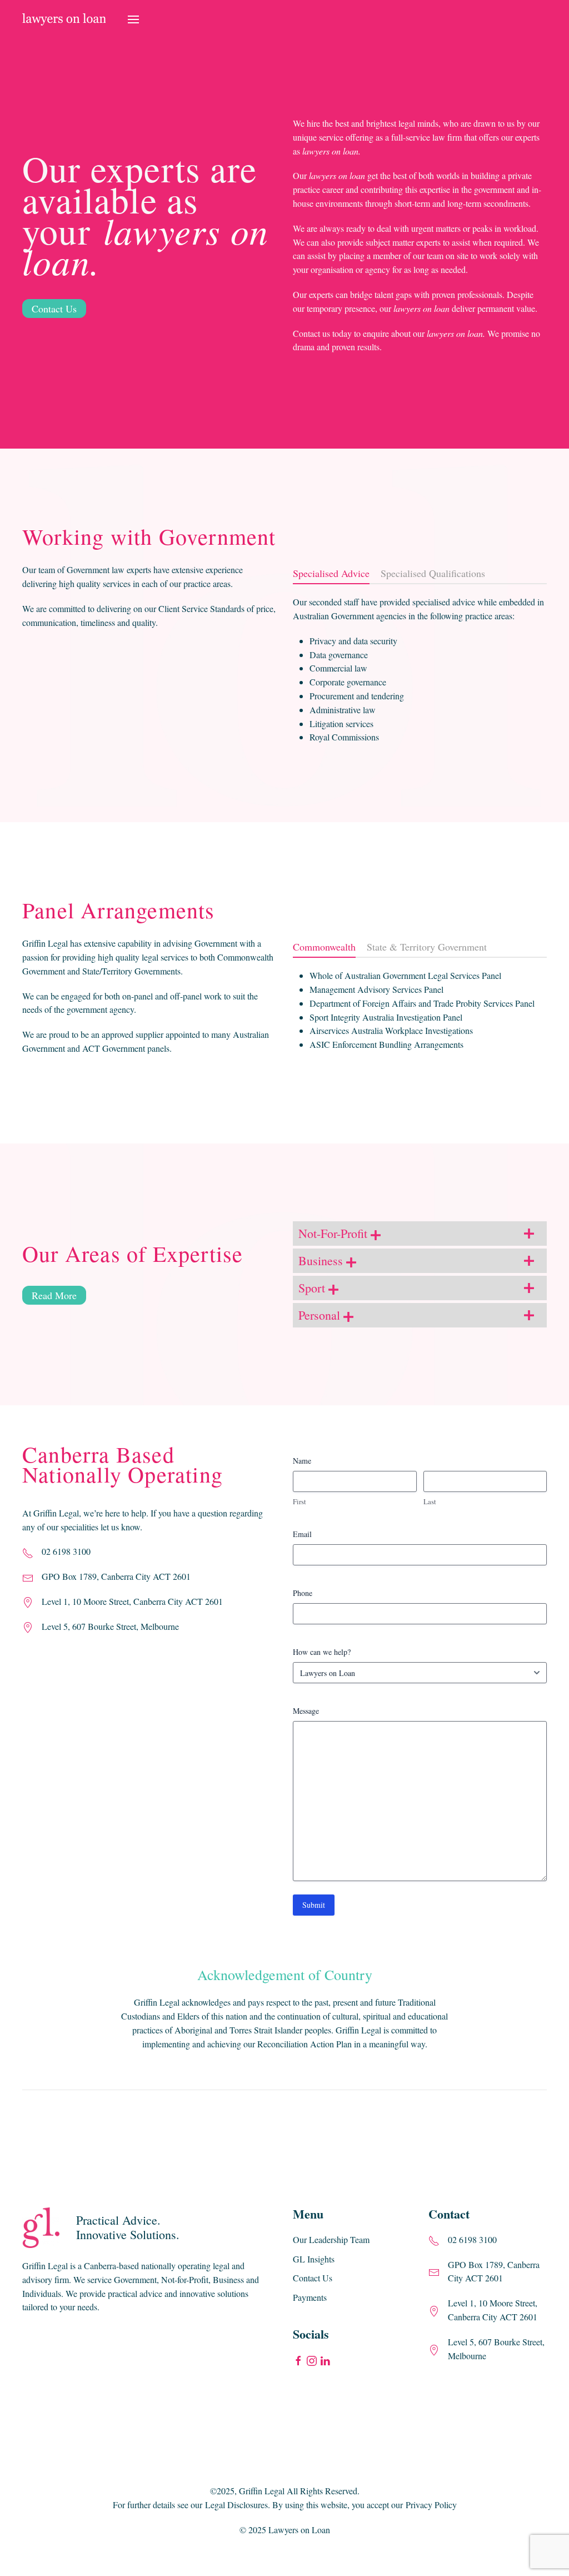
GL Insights (314, 2259)
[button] (133, 19)
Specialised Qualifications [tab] (433, 573)
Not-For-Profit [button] (335, 1233)
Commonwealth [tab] (324, 947)
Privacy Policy (431, 2505)
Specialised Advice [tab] (331, 573)
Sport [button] (313, 1288)
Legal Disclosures (236, 2505)
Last (430, 1501)
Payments (310, 2297)
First (300, 1501)
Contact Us (54, 309)
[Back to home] (64, 19)
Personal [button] (321, 1315)
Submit (314, 1905)
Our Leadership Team (331, 2239)
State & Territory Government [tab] (427, 947)
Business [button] (322, 1260)
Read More (54, 1295)
